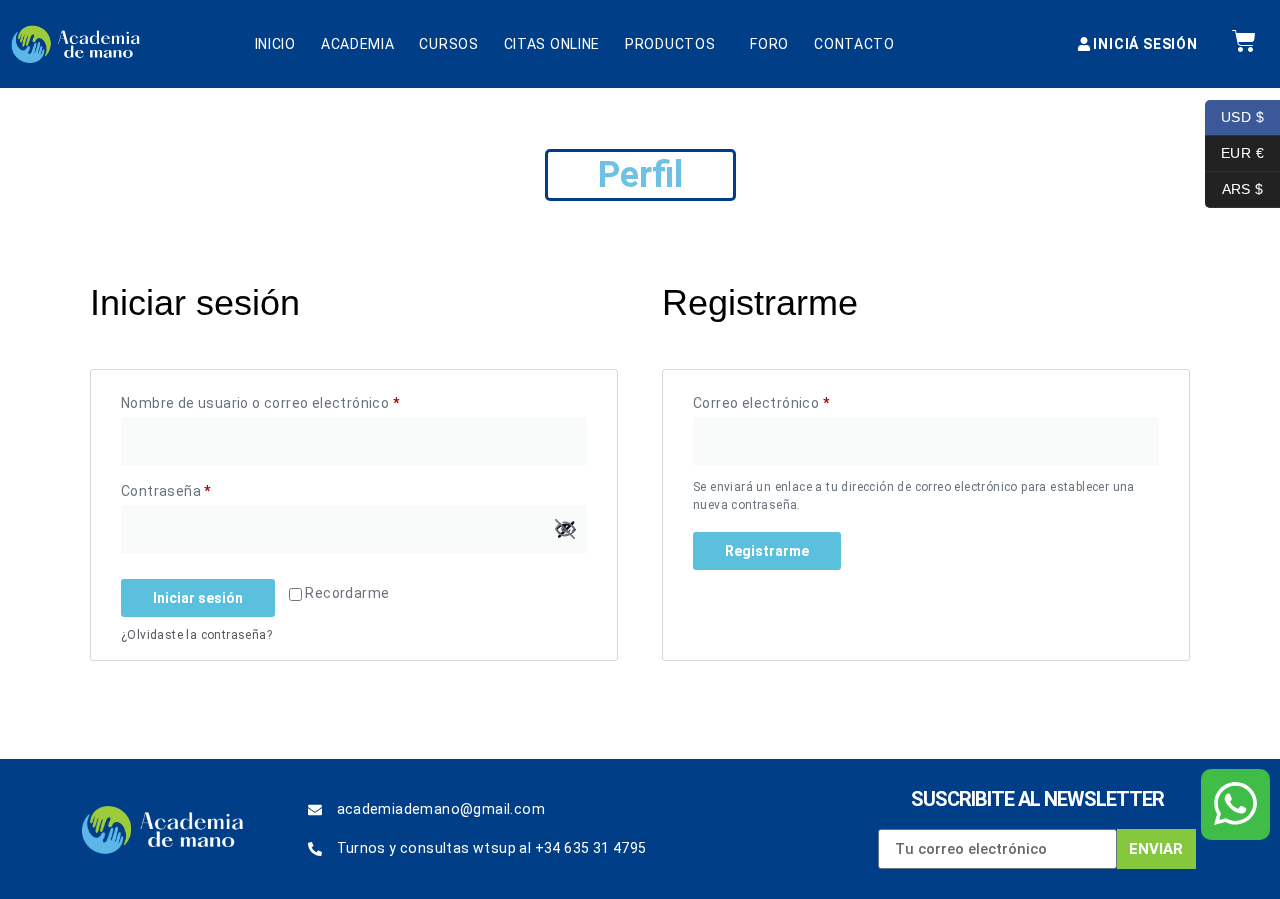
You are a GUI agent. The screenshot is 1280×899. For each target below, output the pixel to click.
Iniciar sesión (198, 598)
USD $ (1234, 115)
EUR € (1234, 151)
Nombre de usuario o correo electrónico (294, 400)
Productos (670, 44)
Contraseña (199, 488)
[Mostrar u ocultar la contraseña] (565, 529)
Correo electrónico (795, 400)
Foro (769, 44)
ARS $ (1234, 187)
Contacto (854, 44)
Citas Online (552, 44)
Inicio (275, 44)
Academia (358, 44)
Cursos (448, 44)
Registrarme (767, 551)
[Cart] (1244, 41)
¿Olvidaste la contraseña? (196, 635)
